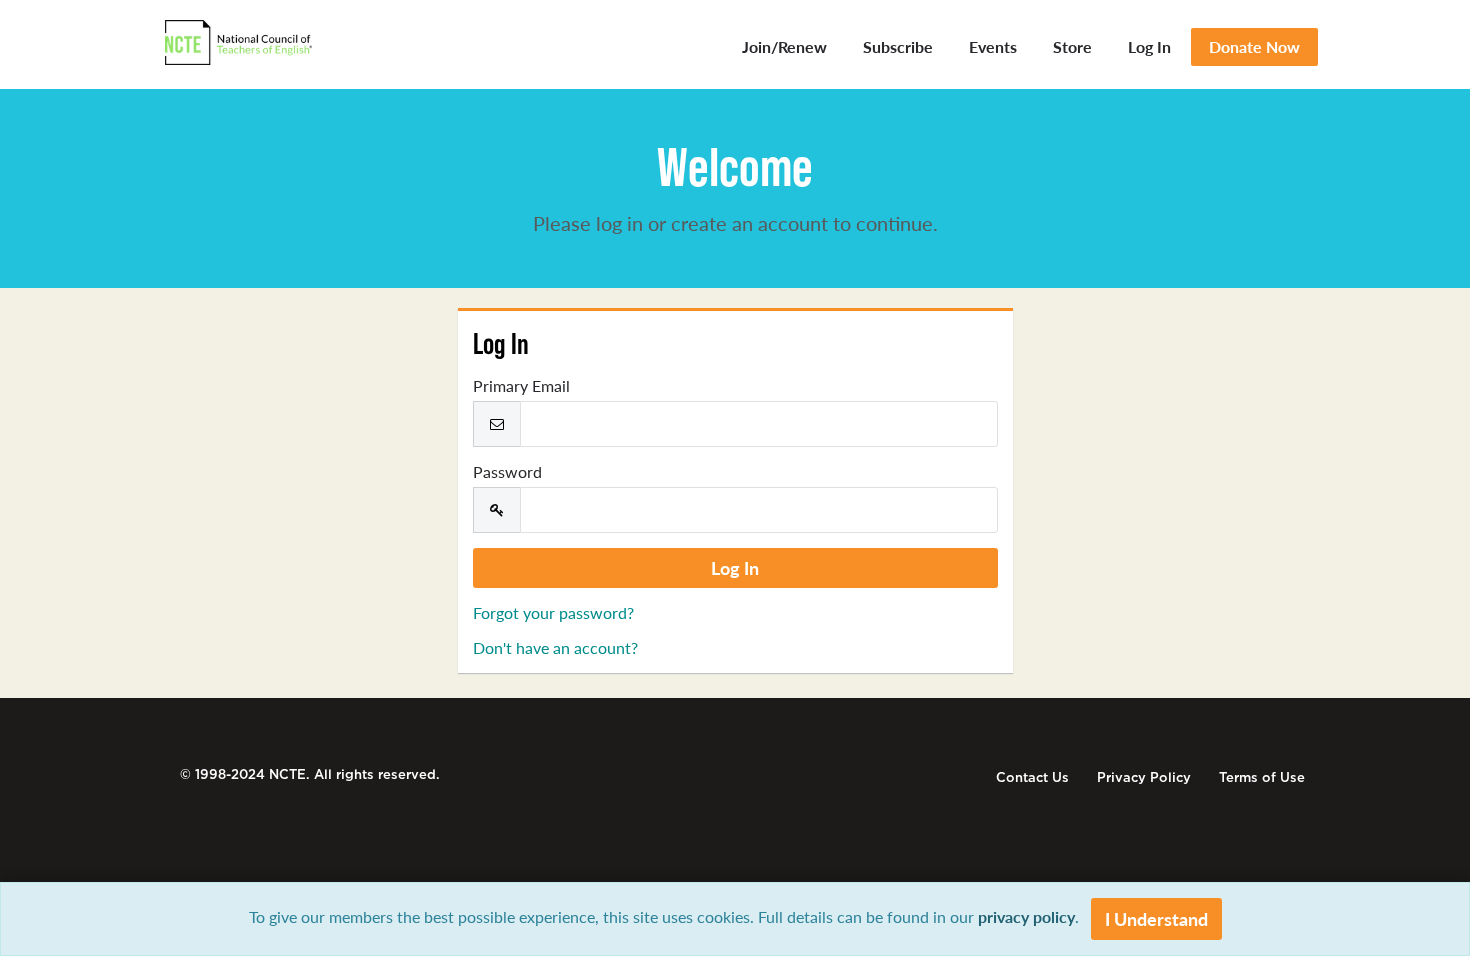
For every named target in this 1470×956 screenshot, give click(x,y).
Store (1072, 46)
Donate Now (1254, 46)
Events (993, 46)
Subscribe (898, 46)
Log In (1149, 46)
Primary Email (521, 386)
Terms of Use (1262, 777)
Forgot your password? (553, 612)
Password (507, 472)
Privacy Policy (1144, 777)
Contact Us (1032, 777)
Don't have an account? (555, 647)
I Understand (1156, 918)
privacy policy (1026, 916)
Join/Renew (784, 46)
